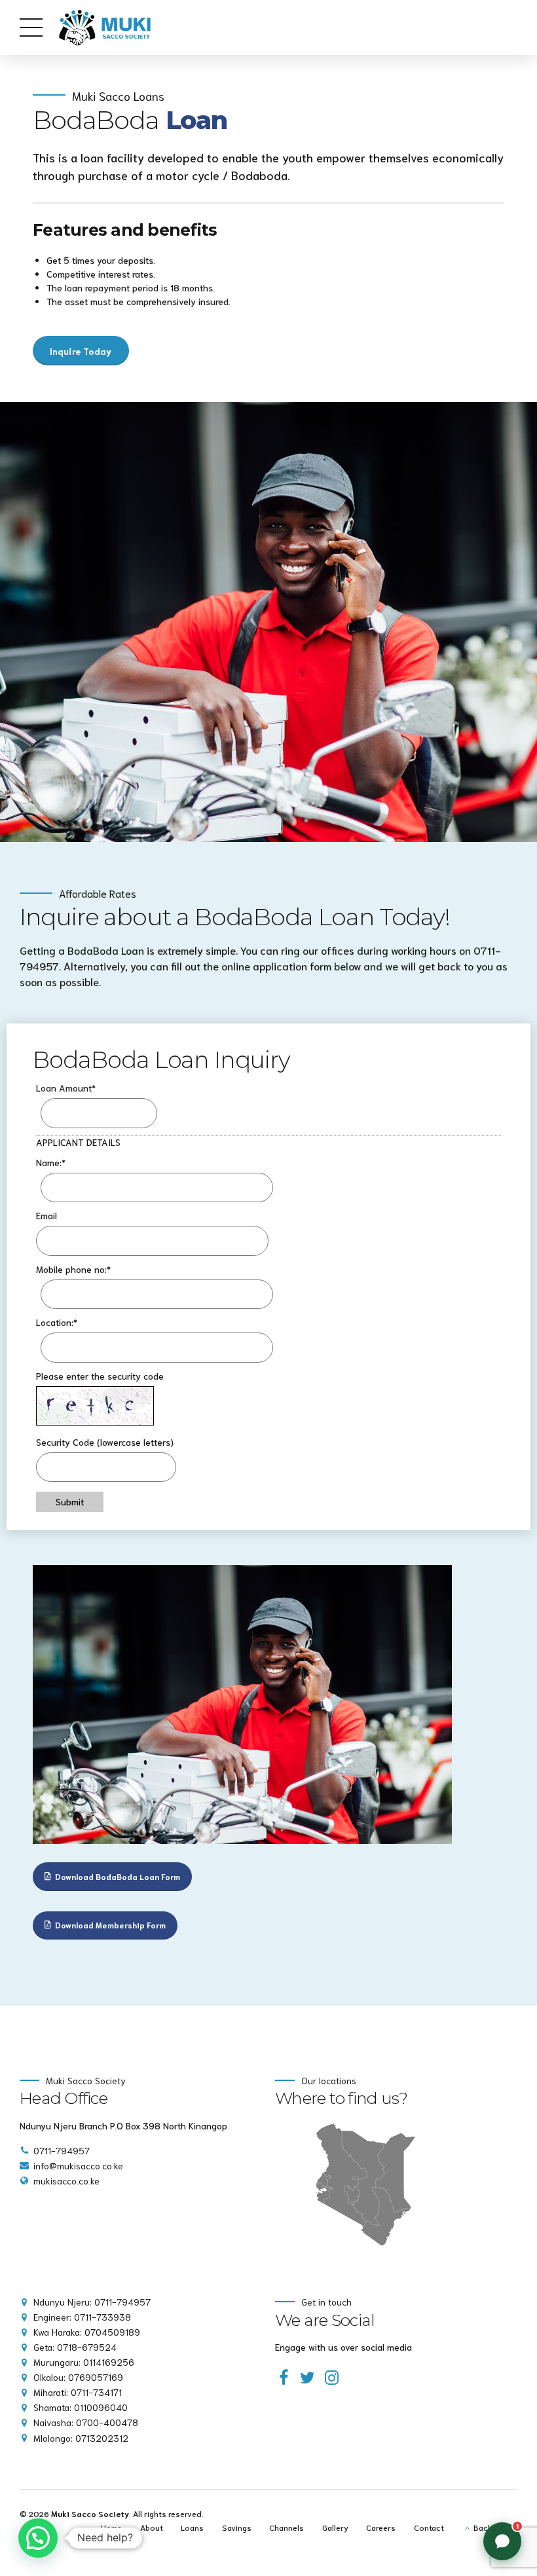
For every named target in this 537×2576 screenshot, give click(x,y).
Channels (287, 2527)
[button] (38, 2538)
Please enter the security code (100, 1376)
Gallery (335, 2527)
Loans (192, 2527)
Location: (57, 1322)
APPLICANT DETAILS (78, 1142)
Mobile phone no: (73, 1269)
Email (46, 1215)
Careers (381, 2527)
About (152, 2527)
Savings (237, 2527)
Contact (429, 2527)
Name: (51, 1162)
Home (111, 2527)
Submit (70, 1501)
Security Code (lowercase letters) (105, 1442)
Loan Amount (66, 1088)
